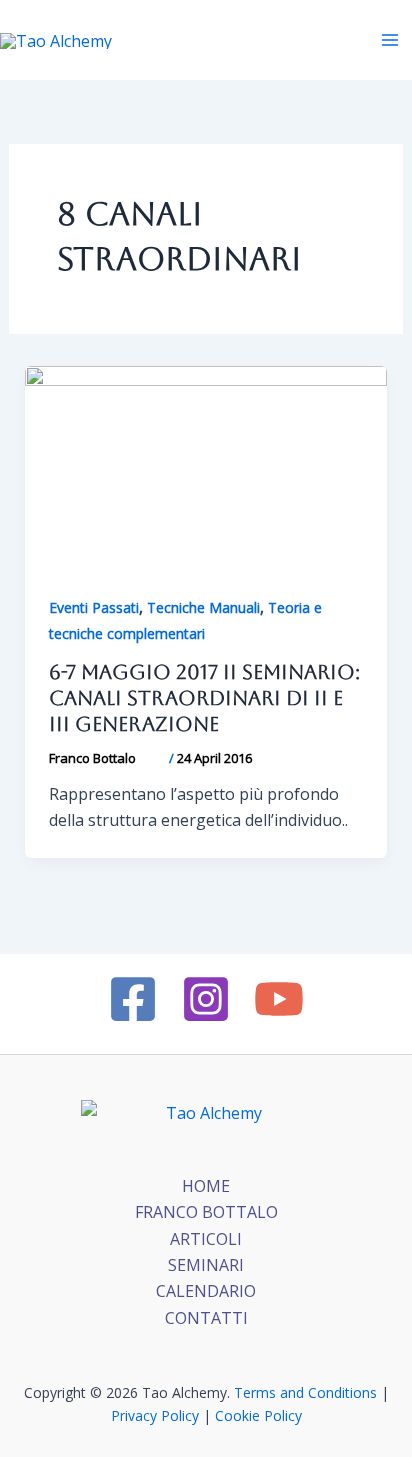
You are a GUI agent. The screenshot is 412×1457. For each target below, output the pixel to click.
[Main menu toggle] (390, 40)
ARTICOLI (206, 1239)
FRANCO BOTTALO (206, 1212)
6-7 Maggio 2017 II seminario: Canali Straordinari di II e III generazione (204, 698)
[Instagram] (206, 999)
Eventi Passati (94, 607)
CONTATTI (206, 1318)
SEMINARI (206, 1265)
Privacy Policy (155, 1415)
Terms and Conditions (305, 1392)
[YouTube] (279, 999)
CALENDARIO (206, 1291)
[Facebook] (133, 999)
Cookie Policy (258, 1415)
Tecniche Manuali (203, 607)
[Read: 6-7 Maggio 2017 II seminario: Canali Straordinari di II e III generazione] (206, 466)
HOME (206, 1186)
